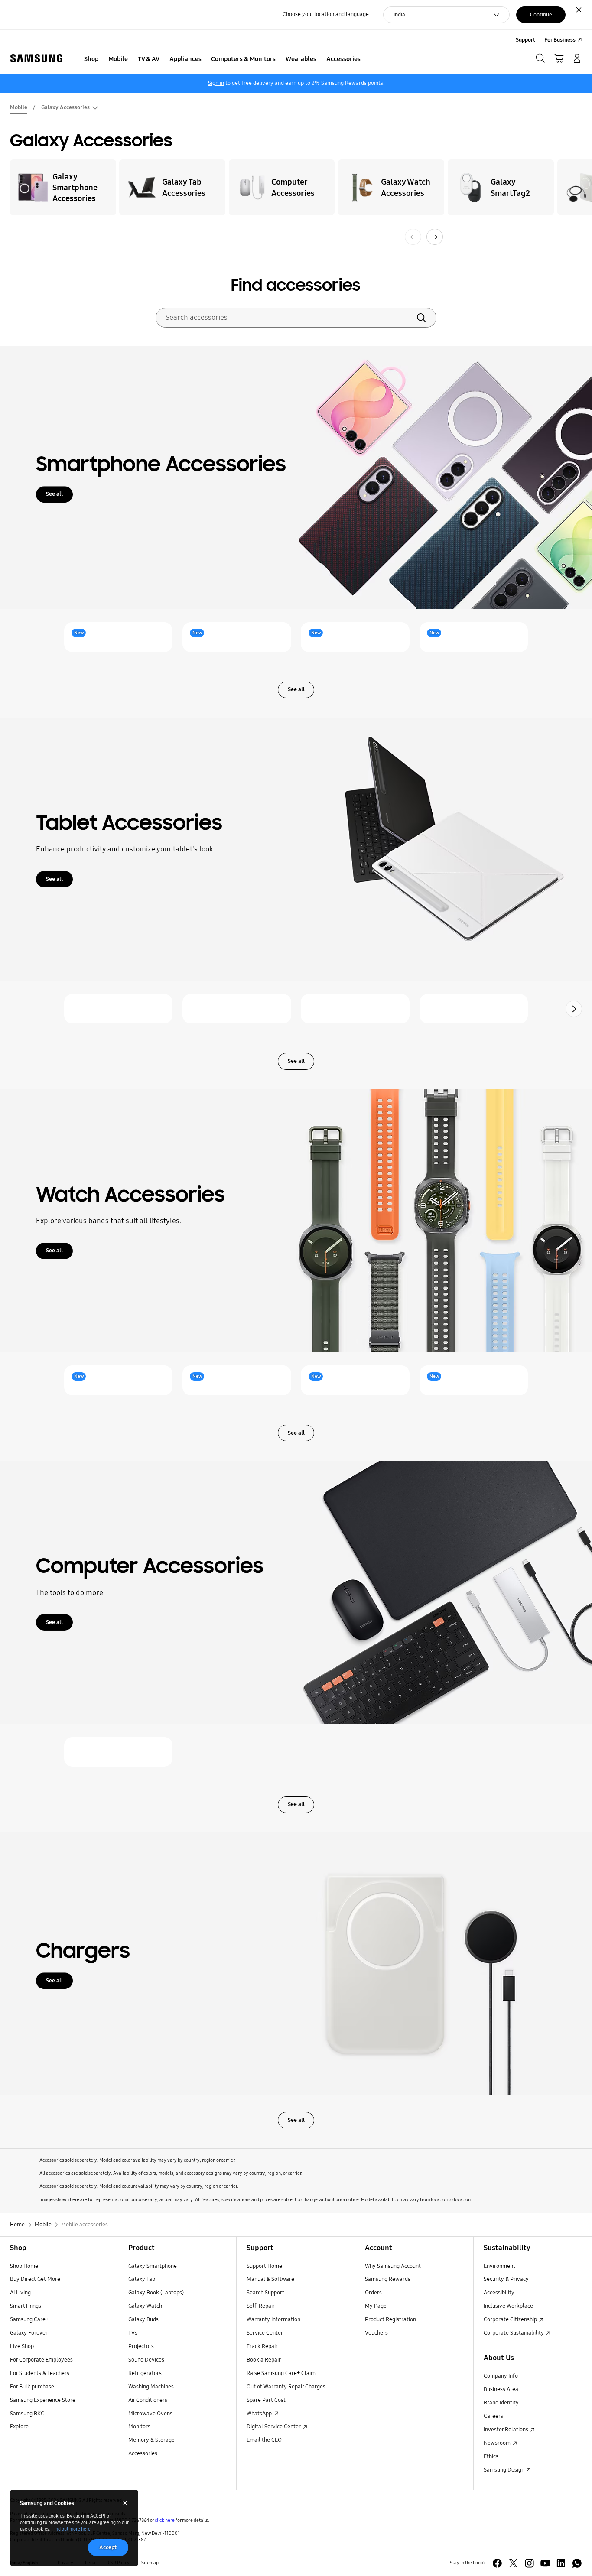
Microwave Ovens (150, 2414)
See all (54, 494)
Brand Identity (501, 2403)
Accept (108, 2547)
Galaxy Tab (142, 2279)
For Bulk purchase (32, 2387)
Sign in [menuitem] (216, 83)
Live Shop (22, 2346)
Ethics (491, 2456)
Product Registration (390, 2319)
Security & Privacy (506, 2279)
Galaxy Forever (29, 2333)
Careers (493, 2416)
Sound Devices (146, 2360)
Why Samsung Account (393, 2266)
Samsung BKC (27, 2414)
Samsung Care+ (29, 2319)
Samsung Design (505, 2470)
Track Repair (262, 2346)
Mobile (19, 107)
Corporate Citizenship (511, 2319)
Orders (373, 2293)
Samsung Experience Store (43, 2400)
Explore (19, 2427)
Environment (499, 2266)
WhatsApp (260, 2414)
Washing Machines (151, 2387)
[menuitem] (91, 59)
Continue (541, 15)
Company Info (501, 2376)
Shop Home (24, 2266)
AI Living (20, 2293)
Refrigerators (145, 2373)
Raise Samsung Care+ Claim (281, 2373)
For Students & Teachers (40, 2373)
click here (165, 2520)
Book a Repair (264, 2360)
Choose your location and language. (326, 14)
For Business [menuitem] (560, 40)
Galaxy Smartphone (153, 2266)
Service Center (265, 2333)
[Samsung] (36, 58)
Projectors (141, 2346)
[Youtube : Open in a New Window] (545, 2563)
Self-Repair (261, 2306)
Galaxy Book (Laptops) (156, 2293)
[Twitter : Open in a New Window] (513, 2563)
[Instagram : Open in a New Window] (529, 2563)
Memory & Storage (151, 2440)
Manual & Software (270, 2279)
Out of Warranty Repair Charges (286, 2387)
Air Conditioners (148, 2400)
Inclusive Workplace (508, 2306)
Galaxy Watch (145, 2306)
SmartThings (26, 2306)
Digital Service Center (274, 2427)
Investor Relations (507, 2430)
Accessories (143, 2453)
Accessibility (499, 2293)
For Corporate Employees (41, 2360)
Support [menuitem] (525, 40)
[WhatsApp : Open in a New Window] (577, 2563)
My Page (376, 2306)
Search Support (265, 2293)
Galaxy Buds (143, 2319)
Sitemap (150, 2563)
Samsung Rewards (388, 2279)
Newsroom (498, 2443)
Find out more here (71, 2529)
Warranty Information (273, 2319)
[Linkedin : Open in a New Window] (561, 2563)
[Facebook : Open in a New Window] (497, 2563)
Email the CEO (264, 2440)
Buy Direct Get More (35, 2279)
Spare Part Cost (266, 2400)
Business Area (501, 2389)
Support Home (264, 2266)
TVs (133, 2333)
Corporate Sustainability (514, 2333)
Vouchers (376, 2333)
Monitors (139, 2427)
